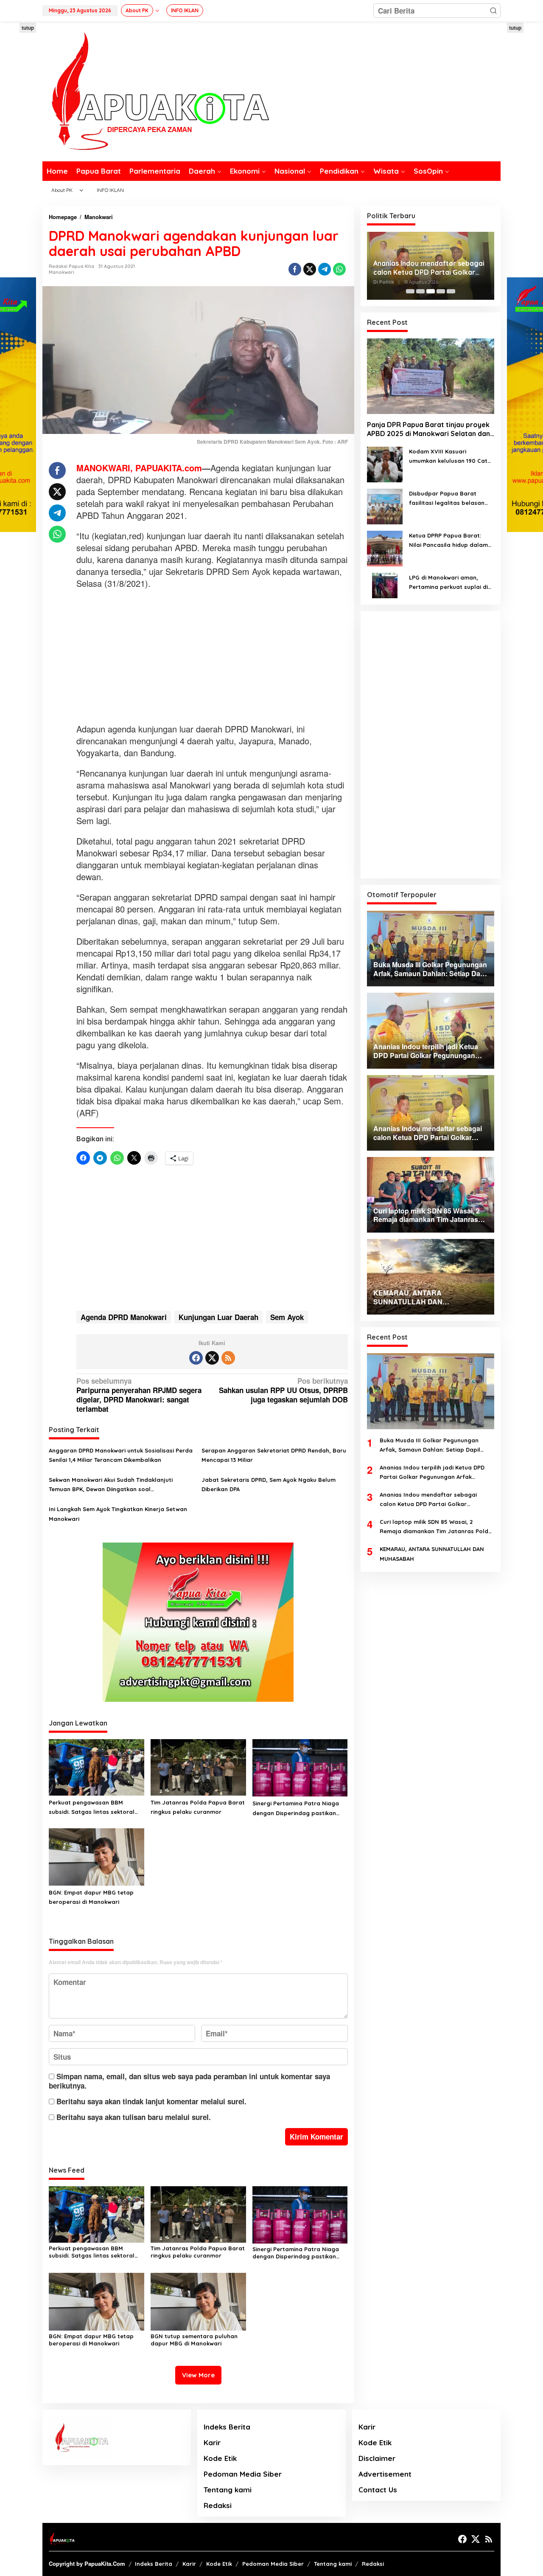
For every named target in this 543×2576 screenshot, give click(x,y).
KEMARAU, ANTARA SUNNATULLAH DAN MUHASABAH (432, 1554)
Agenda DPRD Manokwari (124, 1317)
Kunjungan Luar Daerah (218, 1317)
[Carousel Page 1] (410, 291)
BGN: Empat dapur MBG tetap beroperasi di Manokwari (91, 1897)
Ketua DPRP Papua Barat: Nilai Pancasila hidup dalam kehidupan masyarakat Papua (448, 541)
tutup (28, 28)
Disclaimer (377, 2458)
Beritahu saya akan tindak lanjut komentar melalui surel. (151, 2101)
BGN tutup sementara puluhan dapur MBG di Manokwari (194, 2340)
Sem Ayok (287, 1317)
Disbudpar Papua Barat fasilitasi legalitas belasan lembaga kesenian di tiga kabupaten (447, 499)
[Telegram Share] (325, 269)
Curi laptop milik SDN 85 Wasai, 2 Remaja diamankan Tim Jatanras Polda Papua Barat (436, 1527)
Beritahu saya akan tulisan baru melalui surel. (134, 2117)
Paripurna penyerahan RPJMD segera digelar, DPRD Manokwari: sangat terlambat (139, 1395)
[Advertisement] (212, 657)
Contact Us (378, 2490)
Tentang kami (228, 2490)
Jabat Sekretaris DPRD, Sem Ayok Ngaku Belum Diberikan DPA (269, 1484)
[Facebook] (196, 1358)
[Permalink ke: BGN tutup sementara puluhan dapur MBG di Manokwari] (198, 2300)
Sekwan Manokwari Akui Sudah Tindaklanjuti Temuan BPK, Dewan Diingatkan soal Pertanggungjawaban (111, 1485)
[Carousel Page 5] (451, 291)
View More (198, 2375)
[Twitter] (212, 1358)
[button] (493, 11)
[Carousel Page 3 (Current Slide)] (431, 291)
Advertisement (385, 2474)
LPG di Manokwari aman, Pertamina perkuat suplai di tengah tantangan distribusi (449, 583)
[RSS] (228, 1358)
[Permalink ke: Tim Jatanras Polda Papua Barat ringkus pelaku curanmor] (198, 1767)
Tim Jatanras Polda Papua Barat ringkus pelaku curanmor (198, 1807)
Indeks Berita (227, 2427)
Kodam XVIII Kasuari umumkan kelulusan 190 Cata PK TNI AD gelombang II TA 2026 (450, 457)
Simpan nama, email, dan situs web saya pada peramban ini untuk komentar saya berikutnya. (189, 2081)
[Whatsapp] (339, 269)
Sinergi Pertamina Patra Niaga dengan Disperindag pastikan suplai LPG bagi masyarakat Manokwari (296, 1809)
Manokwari (62, 272)
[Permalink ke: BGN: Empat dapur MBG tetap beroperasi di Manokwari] (97, 1856)
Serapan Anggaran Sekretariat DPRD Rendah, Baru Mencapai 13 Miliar (274, 1455)
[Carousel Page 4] (441, 291)
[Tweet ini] (310, 269)
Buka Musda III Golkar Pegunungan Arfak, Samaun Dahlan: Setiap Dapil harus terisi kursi (430, 1446)
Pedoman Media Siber (243, 2474)
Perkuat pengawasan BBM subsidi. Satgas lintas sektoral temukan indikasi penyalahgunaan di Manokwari (92, 1808)
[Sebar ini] (295, 269)
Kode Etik (220, 2458)
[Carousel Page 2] (420, 291)
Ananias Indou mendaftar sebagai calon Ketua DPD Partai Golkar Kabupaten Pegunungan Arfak (429, 268)
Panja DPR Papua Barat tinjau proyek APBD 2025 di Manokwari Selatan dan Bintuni (428, 430)
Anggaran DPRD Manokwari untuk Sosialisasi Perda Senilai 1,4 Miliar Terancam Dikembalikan (121, 1455)
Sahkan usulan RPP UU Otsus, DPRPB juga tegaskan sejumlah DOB (283, 1390)
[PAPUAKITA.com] (156, 90)
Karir (212, 2442)
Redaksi (218, 2505)
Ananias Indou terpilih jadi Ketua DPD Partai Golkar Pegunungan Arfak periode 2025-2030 (432, 1473)
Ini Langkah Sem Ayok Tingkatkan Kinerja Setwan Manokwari (118, 1514)
